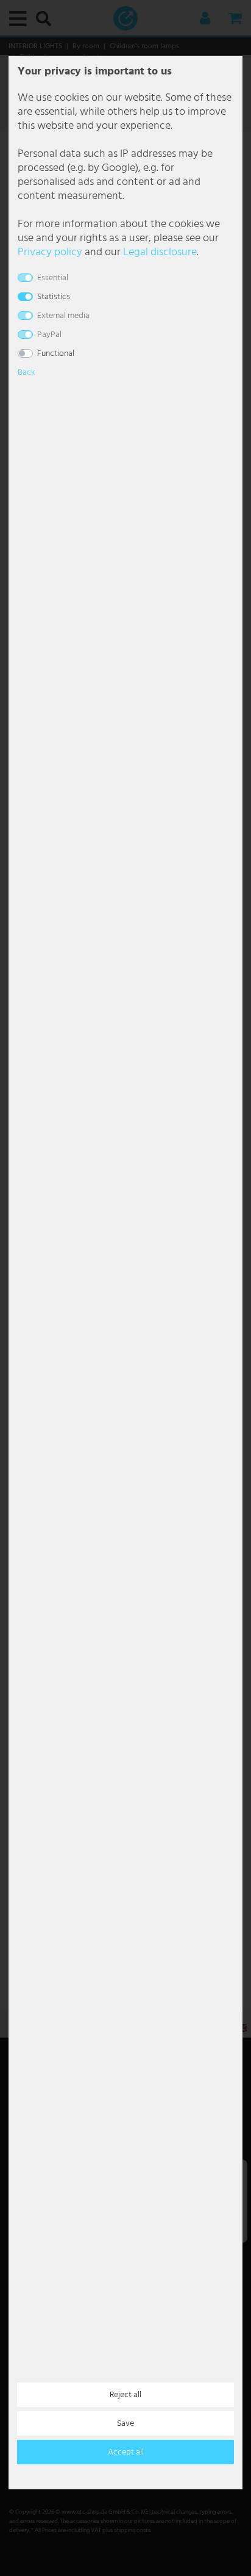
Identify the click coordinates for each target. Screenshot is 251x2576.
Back (26, 373)
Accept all (126, 2452)
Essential (53, 278)
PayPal (49, 335)
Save (125, 2424)
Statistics (54, 297)
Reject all (125, 2395)
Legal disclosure (160, 252)
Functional (56, 354)
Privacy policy (50, 252)
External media (63, 316)
